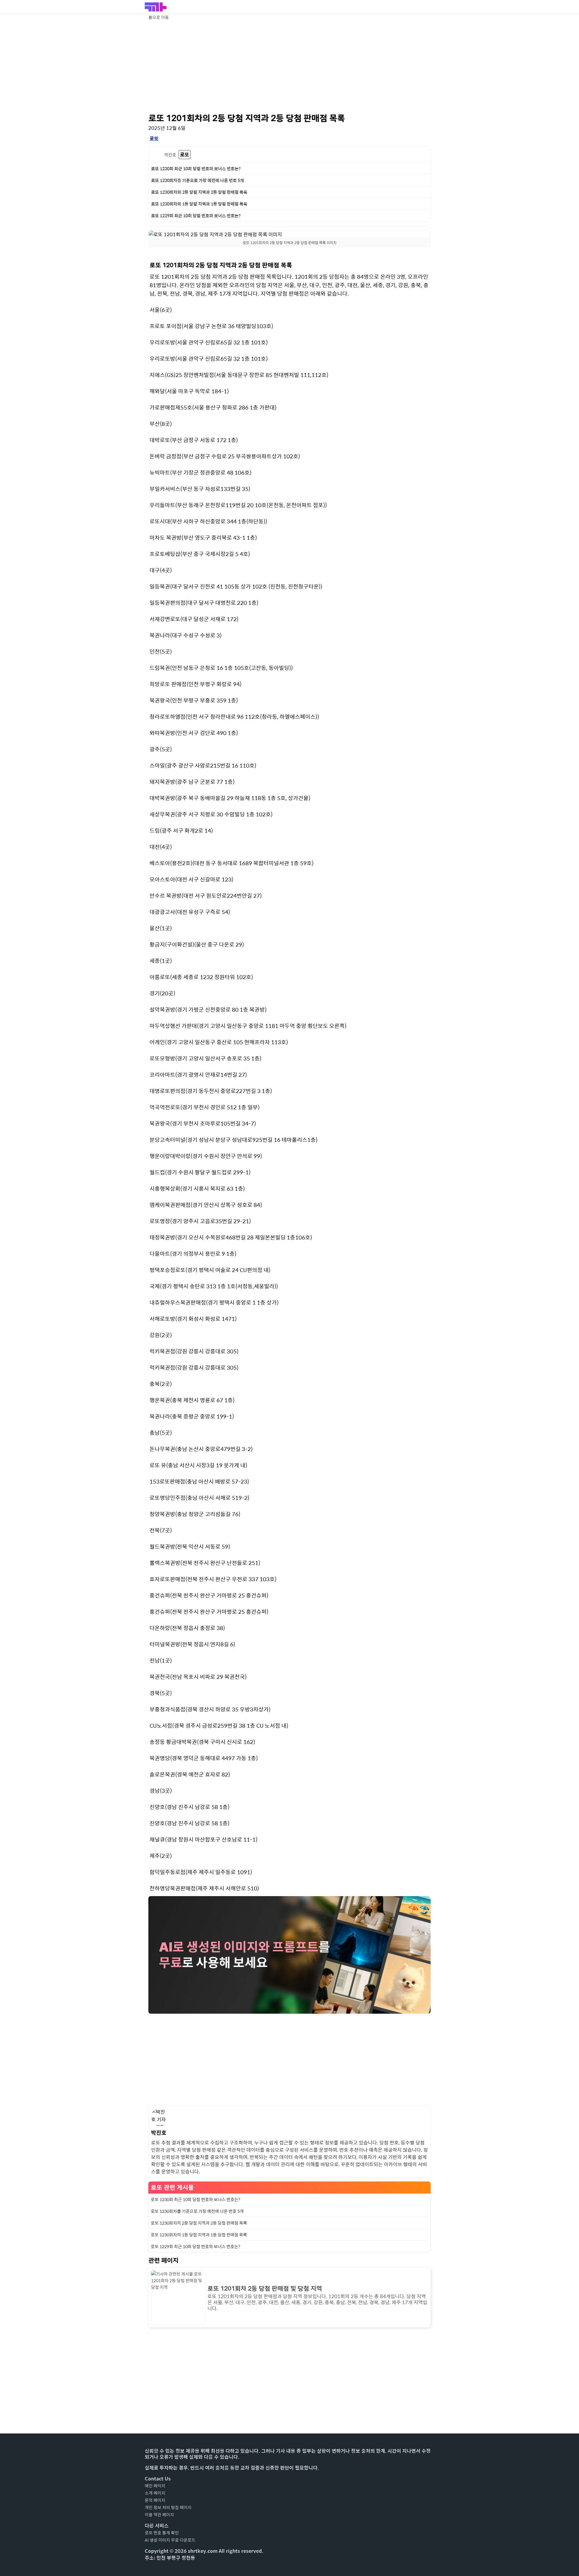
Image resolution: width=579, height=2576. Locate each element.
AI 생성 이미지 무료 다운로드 (170, 2540)
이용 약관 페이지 (159, 2515)
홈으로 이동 (159, 17)
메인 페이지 (155, 2486)
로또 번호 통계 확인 (162, 2533)
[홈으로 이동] (156, 7)
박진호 (170, 155)
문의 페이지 (155, 2500)
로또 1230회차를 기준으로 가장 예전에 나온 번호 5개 (198, 180)
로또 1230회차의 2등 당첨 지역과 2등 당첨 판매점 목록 (199, 192)
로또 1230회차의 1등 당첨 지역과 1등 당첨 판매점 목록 (199, 204)
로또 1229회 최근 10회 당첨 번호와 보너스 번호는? (196, 215)
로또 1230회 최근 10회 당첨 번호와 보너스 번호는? (196, 168)
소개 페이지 (155, 2493)
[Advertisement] (289, 66)
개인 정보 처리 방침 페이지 (168, 2507)
